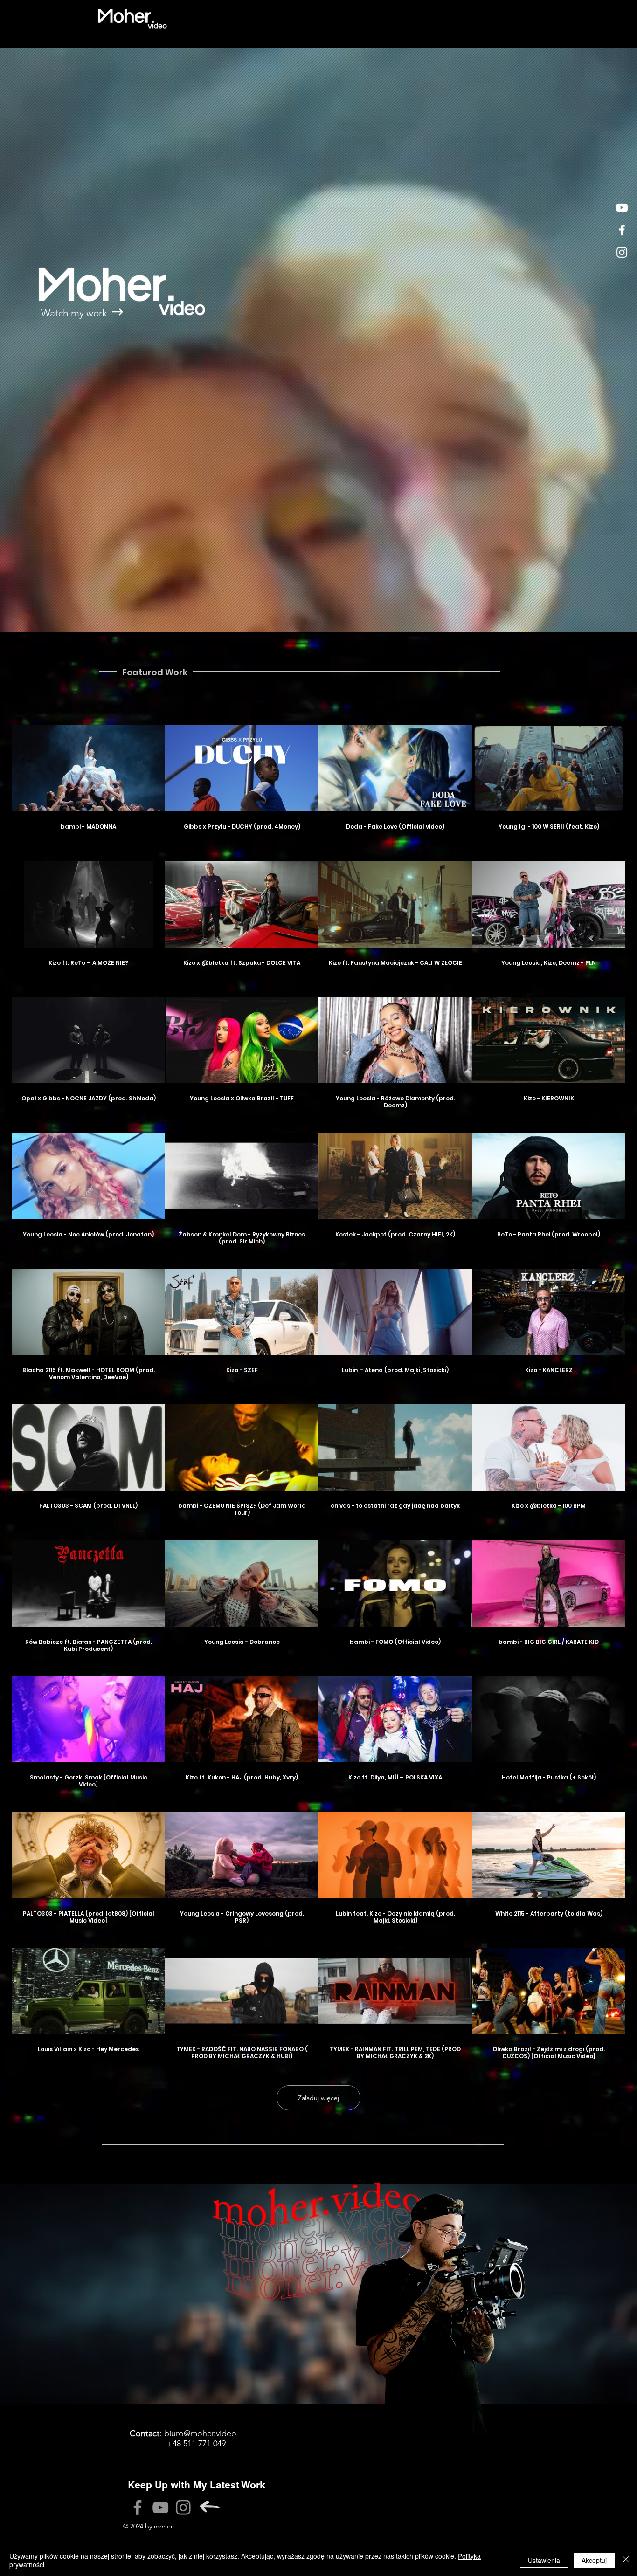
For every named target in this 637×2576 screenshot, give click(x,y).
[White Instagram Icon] (622, 252)
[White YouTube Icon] (622, 208)
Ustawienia (544, 2560)
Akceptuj (594, 2560)
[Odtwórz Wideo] (89, 769)
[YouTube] (160, 2507)
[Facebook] (138, 2507)
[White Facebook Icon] (622, 230)
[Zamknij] (626, 2560)
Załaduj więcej (318, 2098)
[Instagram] (183, 2507)
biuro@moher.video (200, 2433)
